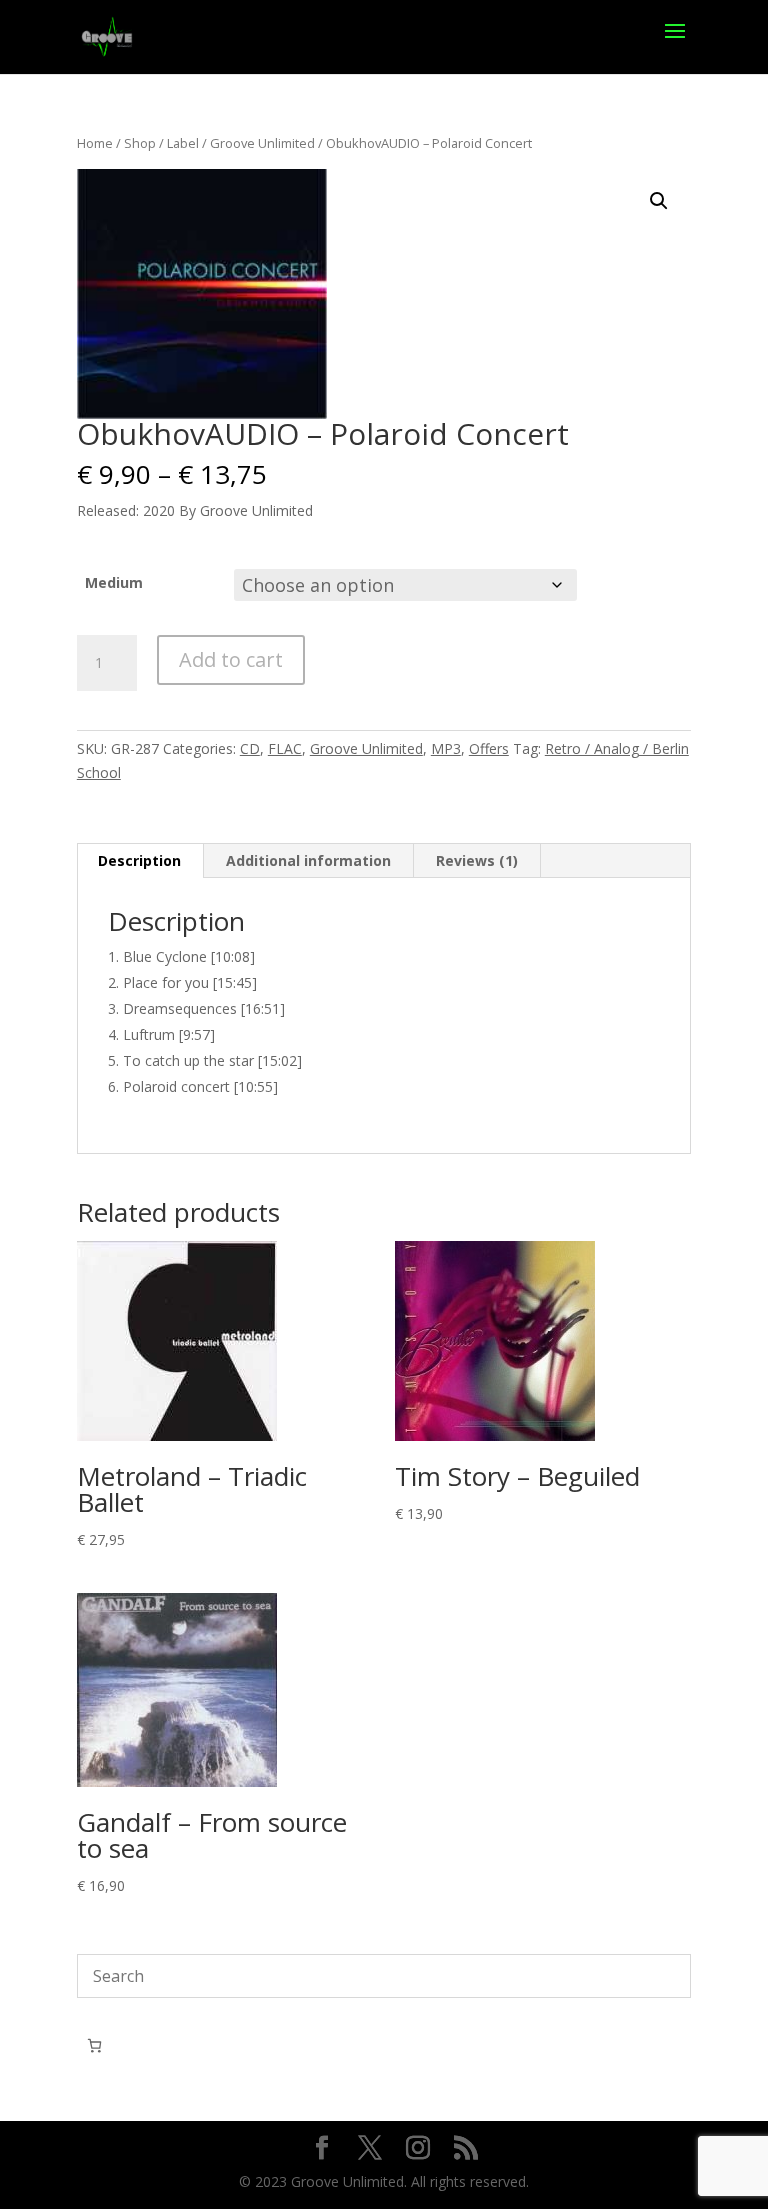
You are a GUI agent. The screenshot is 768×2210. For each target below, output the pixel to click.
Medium (114, 582)
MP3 (446, 748)
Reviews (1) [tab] (477, 860)
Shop (140, 143)
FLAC (285, 748)
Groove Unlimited (262, 143)
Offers (489, 748)
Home (95, 143)
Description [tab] (139, 860)
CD (250, 748)
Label (183, 143)
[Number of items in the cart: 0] (94, 2045)
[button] (659, 201)
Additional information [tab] (308, 860)
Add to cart (231, 659)
